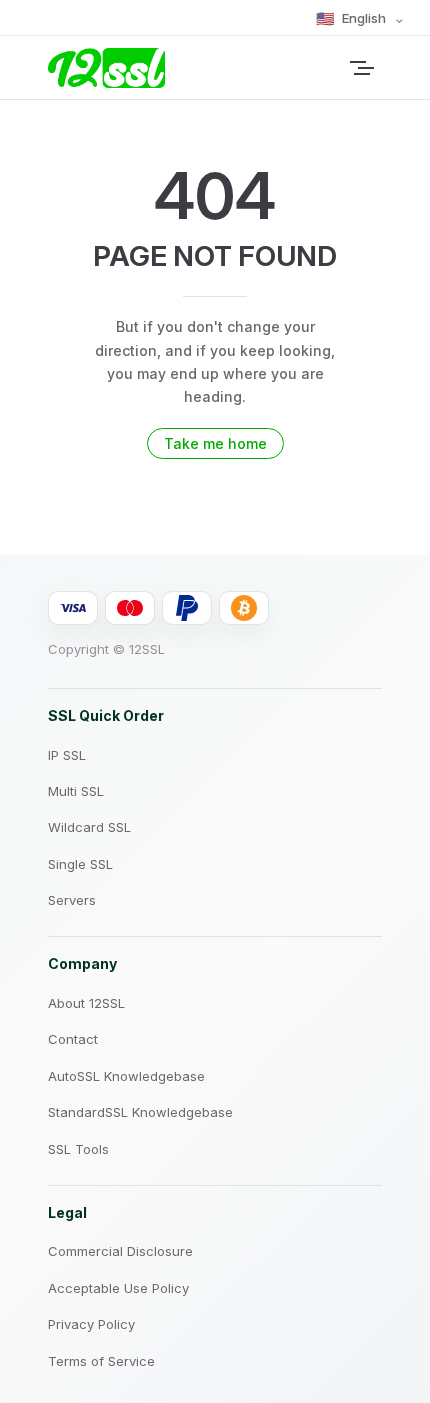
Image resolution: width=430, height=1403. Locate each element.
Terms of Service (101, 1361)
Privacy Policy (91, 1324)
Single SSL (80, 864)
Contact (73, 1039)
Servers (72, 900)
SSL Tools (78, 1149)
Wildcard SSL (89, 827)
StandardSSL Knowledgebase (140, 1112)
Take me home (215, 443)
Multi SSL (76, 791)
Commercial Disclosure (120, 1251)
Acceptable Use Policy (118, 1288)
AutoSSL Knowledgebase (126, 1076)
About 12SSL (86, 1003)
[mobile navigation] (374, 68)
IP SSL (67, 755)
